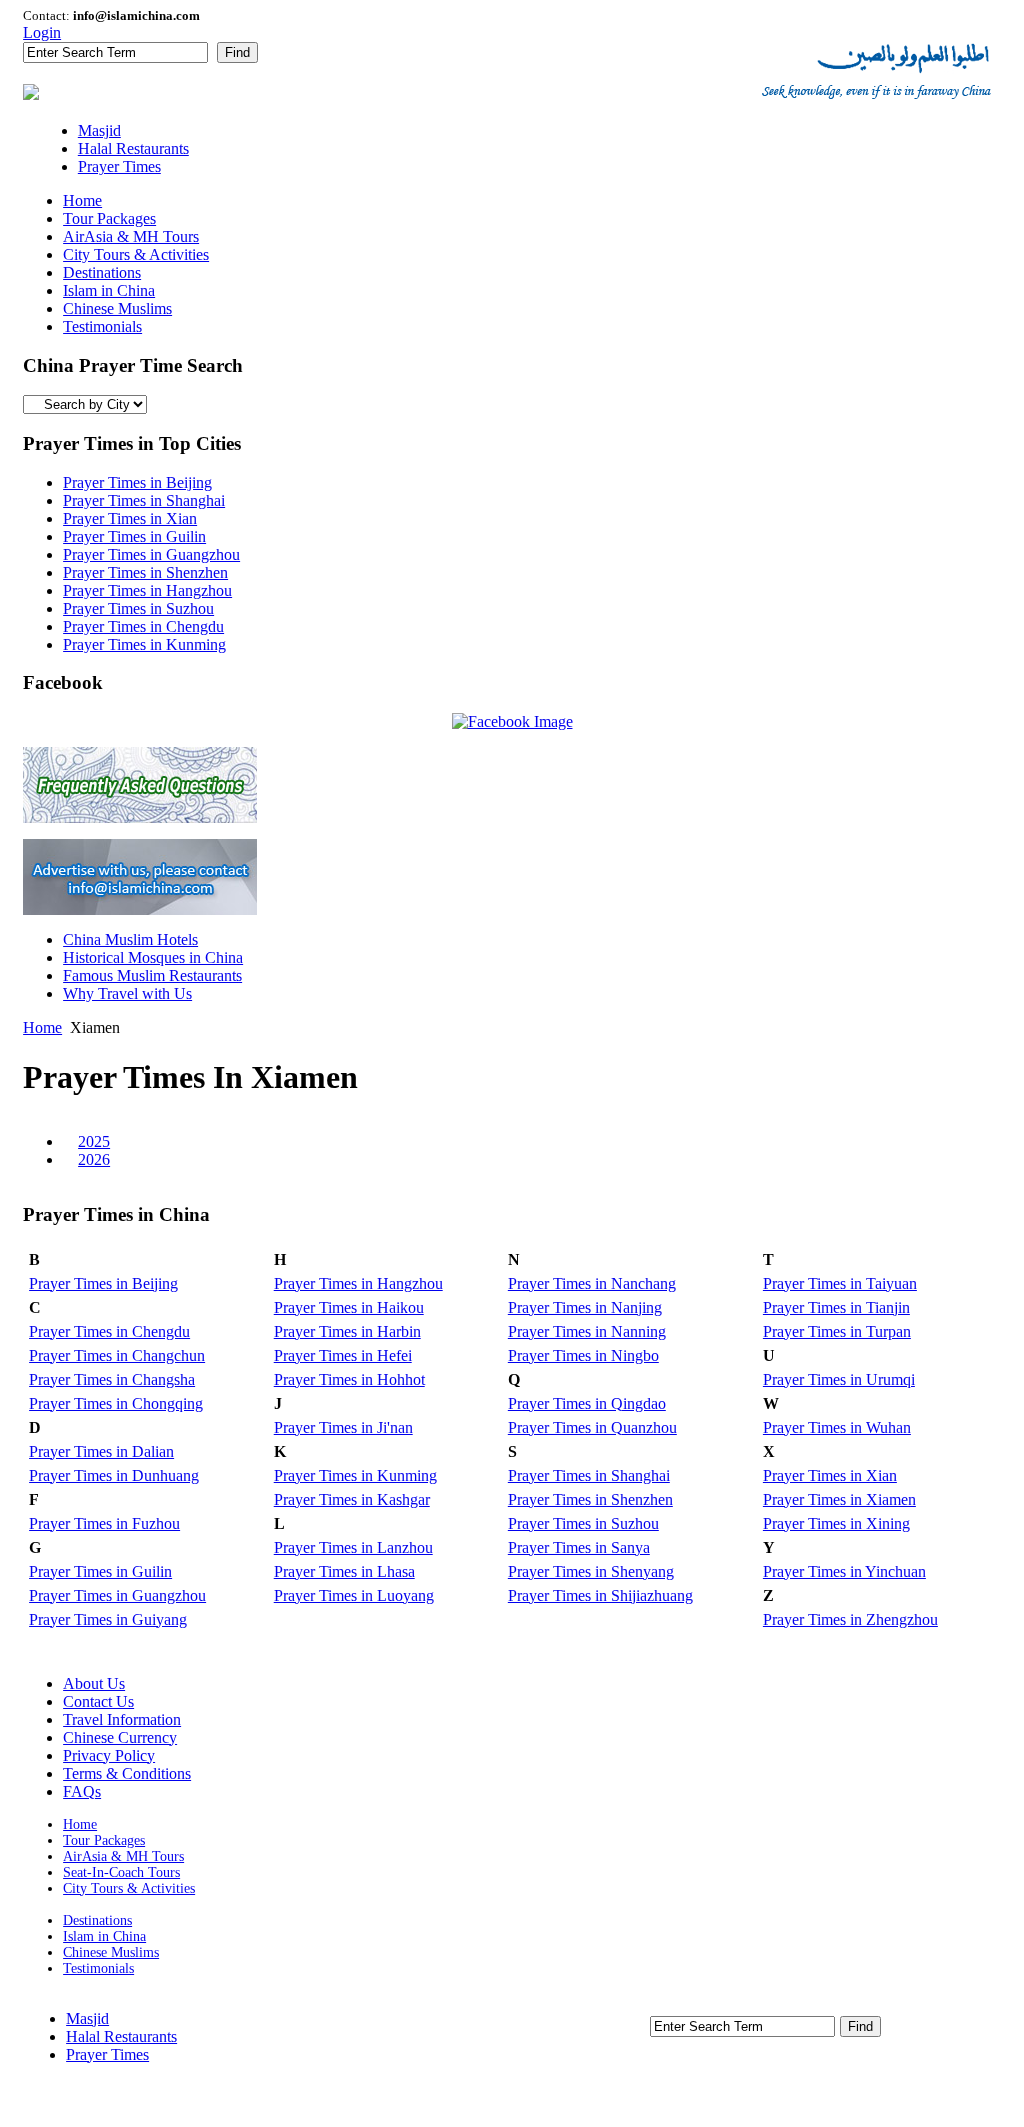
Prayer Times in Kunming (144, 644)
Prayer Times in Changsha (112, 1379)
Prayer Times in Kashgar (352, 1499)
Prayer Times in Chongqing (116, 1403)
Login (42, 32)
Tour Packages (104, 1840)
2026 (94, 1159)
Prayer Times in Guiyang (108, 1619)
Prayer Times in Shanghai (144, 500)
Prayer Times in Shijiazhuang (600, 1595)
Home (42, 1027)
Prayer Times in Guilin (134, 536)
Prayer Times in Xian (130, 518)
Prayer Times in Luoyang (354, 1595)
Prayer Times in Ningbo (583, 1355)
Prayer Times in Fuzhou (104, 1523)
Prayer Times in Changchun (117, 1355)
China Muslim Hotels (130, 939)
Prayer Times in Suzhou (138, 608)
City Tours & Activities (129, 1888)
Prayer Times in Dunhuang (114, 1475)
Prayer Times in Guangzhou (151, 554)
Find (237, 52)
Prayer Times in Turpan (837, 1331)
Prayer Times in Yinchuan (844, 1571)
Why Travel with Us (127, 993)
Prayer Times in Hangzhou (147, 590)
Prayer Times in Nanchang (592, 1283)
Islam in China (104, 1936)
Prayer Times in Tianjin (836, 1307)
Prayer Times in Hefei (343, 1355)
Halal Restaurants (121, 2036)
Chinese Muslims (111, 1952)
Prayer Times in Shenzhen (145, 572)
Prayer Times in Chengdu (143, 626)
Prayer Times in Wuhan (837, 1427)
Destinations (97, 1920)
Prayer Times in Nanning (587, 1331)
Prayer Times (107, 2054)
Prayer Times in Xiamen (839, 1499)
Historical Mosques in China (153, 957)
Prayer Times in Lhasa (344, 1571)
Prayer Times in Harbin (347, 1331)
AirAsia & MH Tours (123, 1856)
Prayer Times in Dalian (101, 1451)
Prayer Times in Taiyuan (840, 1283)
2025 (94, 1141)
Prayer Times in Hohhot (349, 1379)
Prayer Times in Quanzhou (592, 1427)
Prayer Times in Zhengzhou (850, 1619)
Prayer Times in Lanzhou (353, 1547)
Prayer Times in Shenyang (591, 1571)
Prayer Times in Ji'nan (343, 1427)
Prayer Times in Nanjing (585, 1307)
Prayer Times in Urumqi (839, 1379)
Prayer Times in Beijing (137, 482)
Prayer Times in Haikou (349, 1307)
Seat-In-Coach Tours (121, 1872)
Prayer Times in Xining (836, 1523)
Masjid (87, 2018)
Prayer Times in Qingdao (587, 1403)
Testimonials (98, 1968)
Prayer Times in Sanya (579, 1547)
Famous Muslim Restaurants (152, 975)
